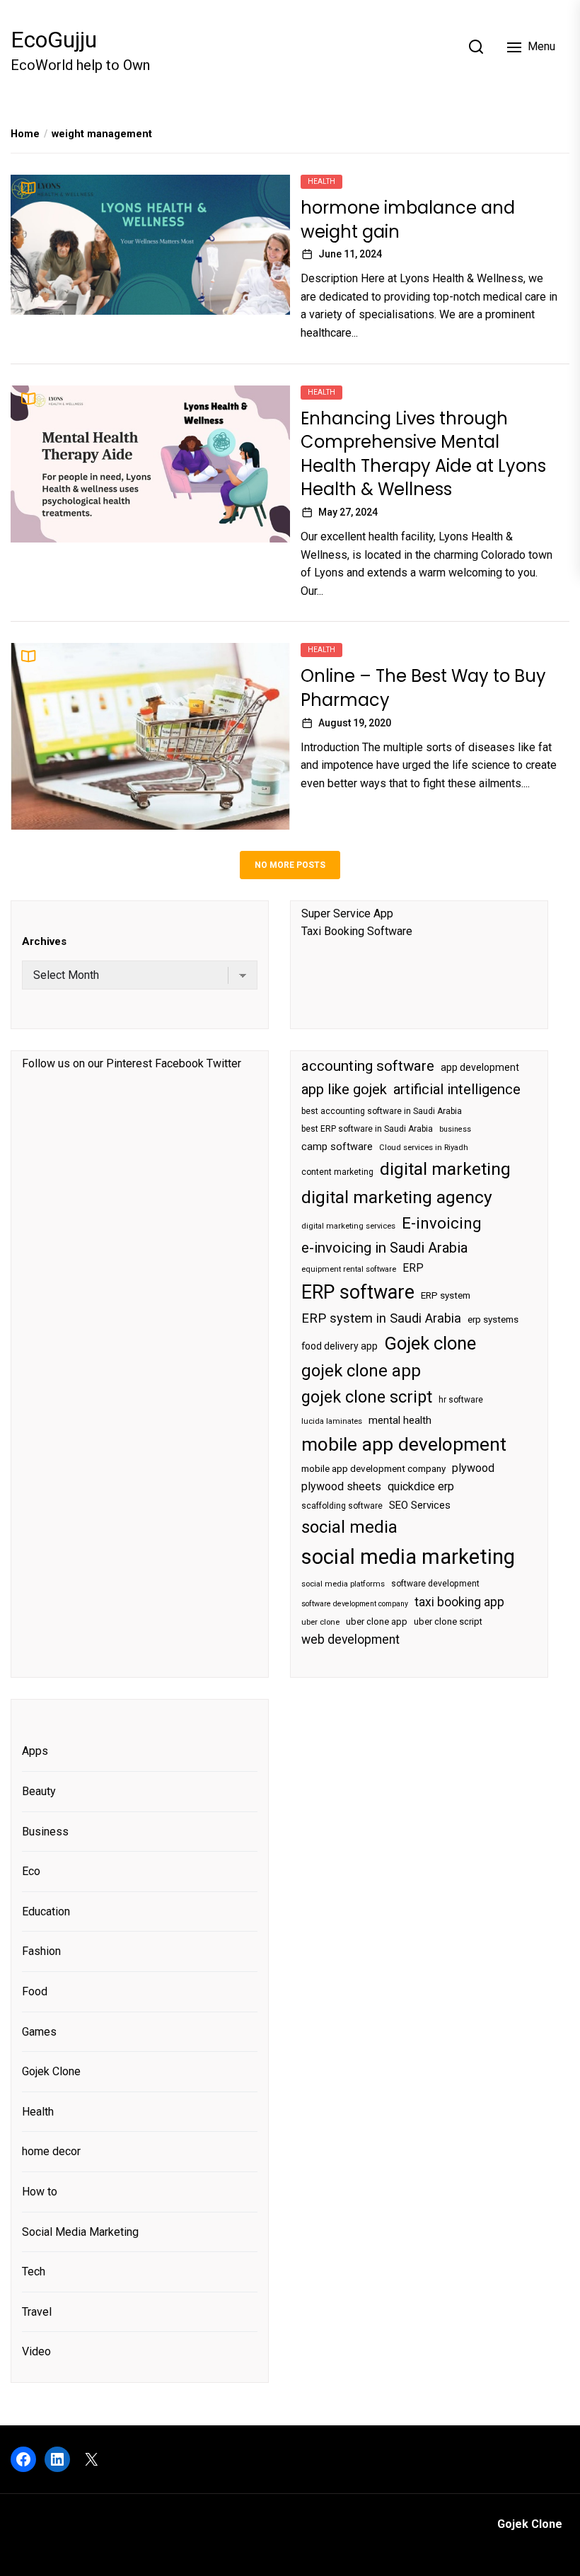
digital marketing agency (397, 1197)
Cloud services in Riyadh (424, 1148)
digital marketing (445, 1169)
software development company (355, 1604)
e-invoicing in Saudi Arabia (384, 1248)
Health (321, 181)
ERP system (446, 1295)
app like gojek (344, 1089)
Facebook (179, 1063)
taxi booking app (459, 1602)
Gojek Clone (51, 2071)
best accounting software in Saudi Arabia (382, 1111)
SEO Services (420, 1505)
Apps (35, 1751)
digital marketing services (348, 1226)
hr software (461, 1400)
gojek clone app (361, 1371)
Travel (37, 2312)
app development (480, 1067)
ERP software (358, 1292)
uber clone (320, 1622)
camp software (337, 1147)
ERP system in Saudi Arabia (381, 1318)
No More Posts (290, 865)
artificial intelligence (457, 1089)
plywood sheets (341, 1486)
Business (45, 1832)
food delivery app (340, 1346)
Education (46, 1911)
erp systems (493, 1319)
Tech (34, 2272)
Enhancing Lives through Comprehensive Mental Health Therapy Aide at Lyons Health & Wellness (423, 454)
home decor (51, 2151)
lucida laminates (332, 1421)
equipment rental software (349, 1269)
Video (36, 2351)
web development (350, 1640)
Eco (31, 1871)
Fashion (41, 1951)
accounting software (368, 1066)
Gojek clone (430, 1343)
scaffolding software (342, 1506)
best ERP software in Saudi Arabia (367, 1129)
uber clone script (448, 1621)
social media (349, 1527)
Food (35, 1991)
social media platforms (343, 1584)
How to (40, 2192)
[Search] (476, 47)
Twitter (224, 1063)
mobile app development (404, 1444)
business (455, 1129)
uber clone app (377, 1621)
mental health (400, 1420)
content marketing (337, 1172)
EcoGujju (54, 40)
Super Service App (347, 913)
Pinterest (129, 1063)
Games (39, 2032)
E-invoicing (442, 1223)
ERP (413, 1268)
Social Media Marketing (80, 2232)
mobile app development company (373, 1469)
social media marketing (408, 1557)
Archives (44, 941)
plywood (473, 1468)
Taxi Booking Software (357, 931)
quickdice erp (421, 1486)
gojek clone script (367, 1397)
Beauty (39, 1791)
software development (435, 1584)
